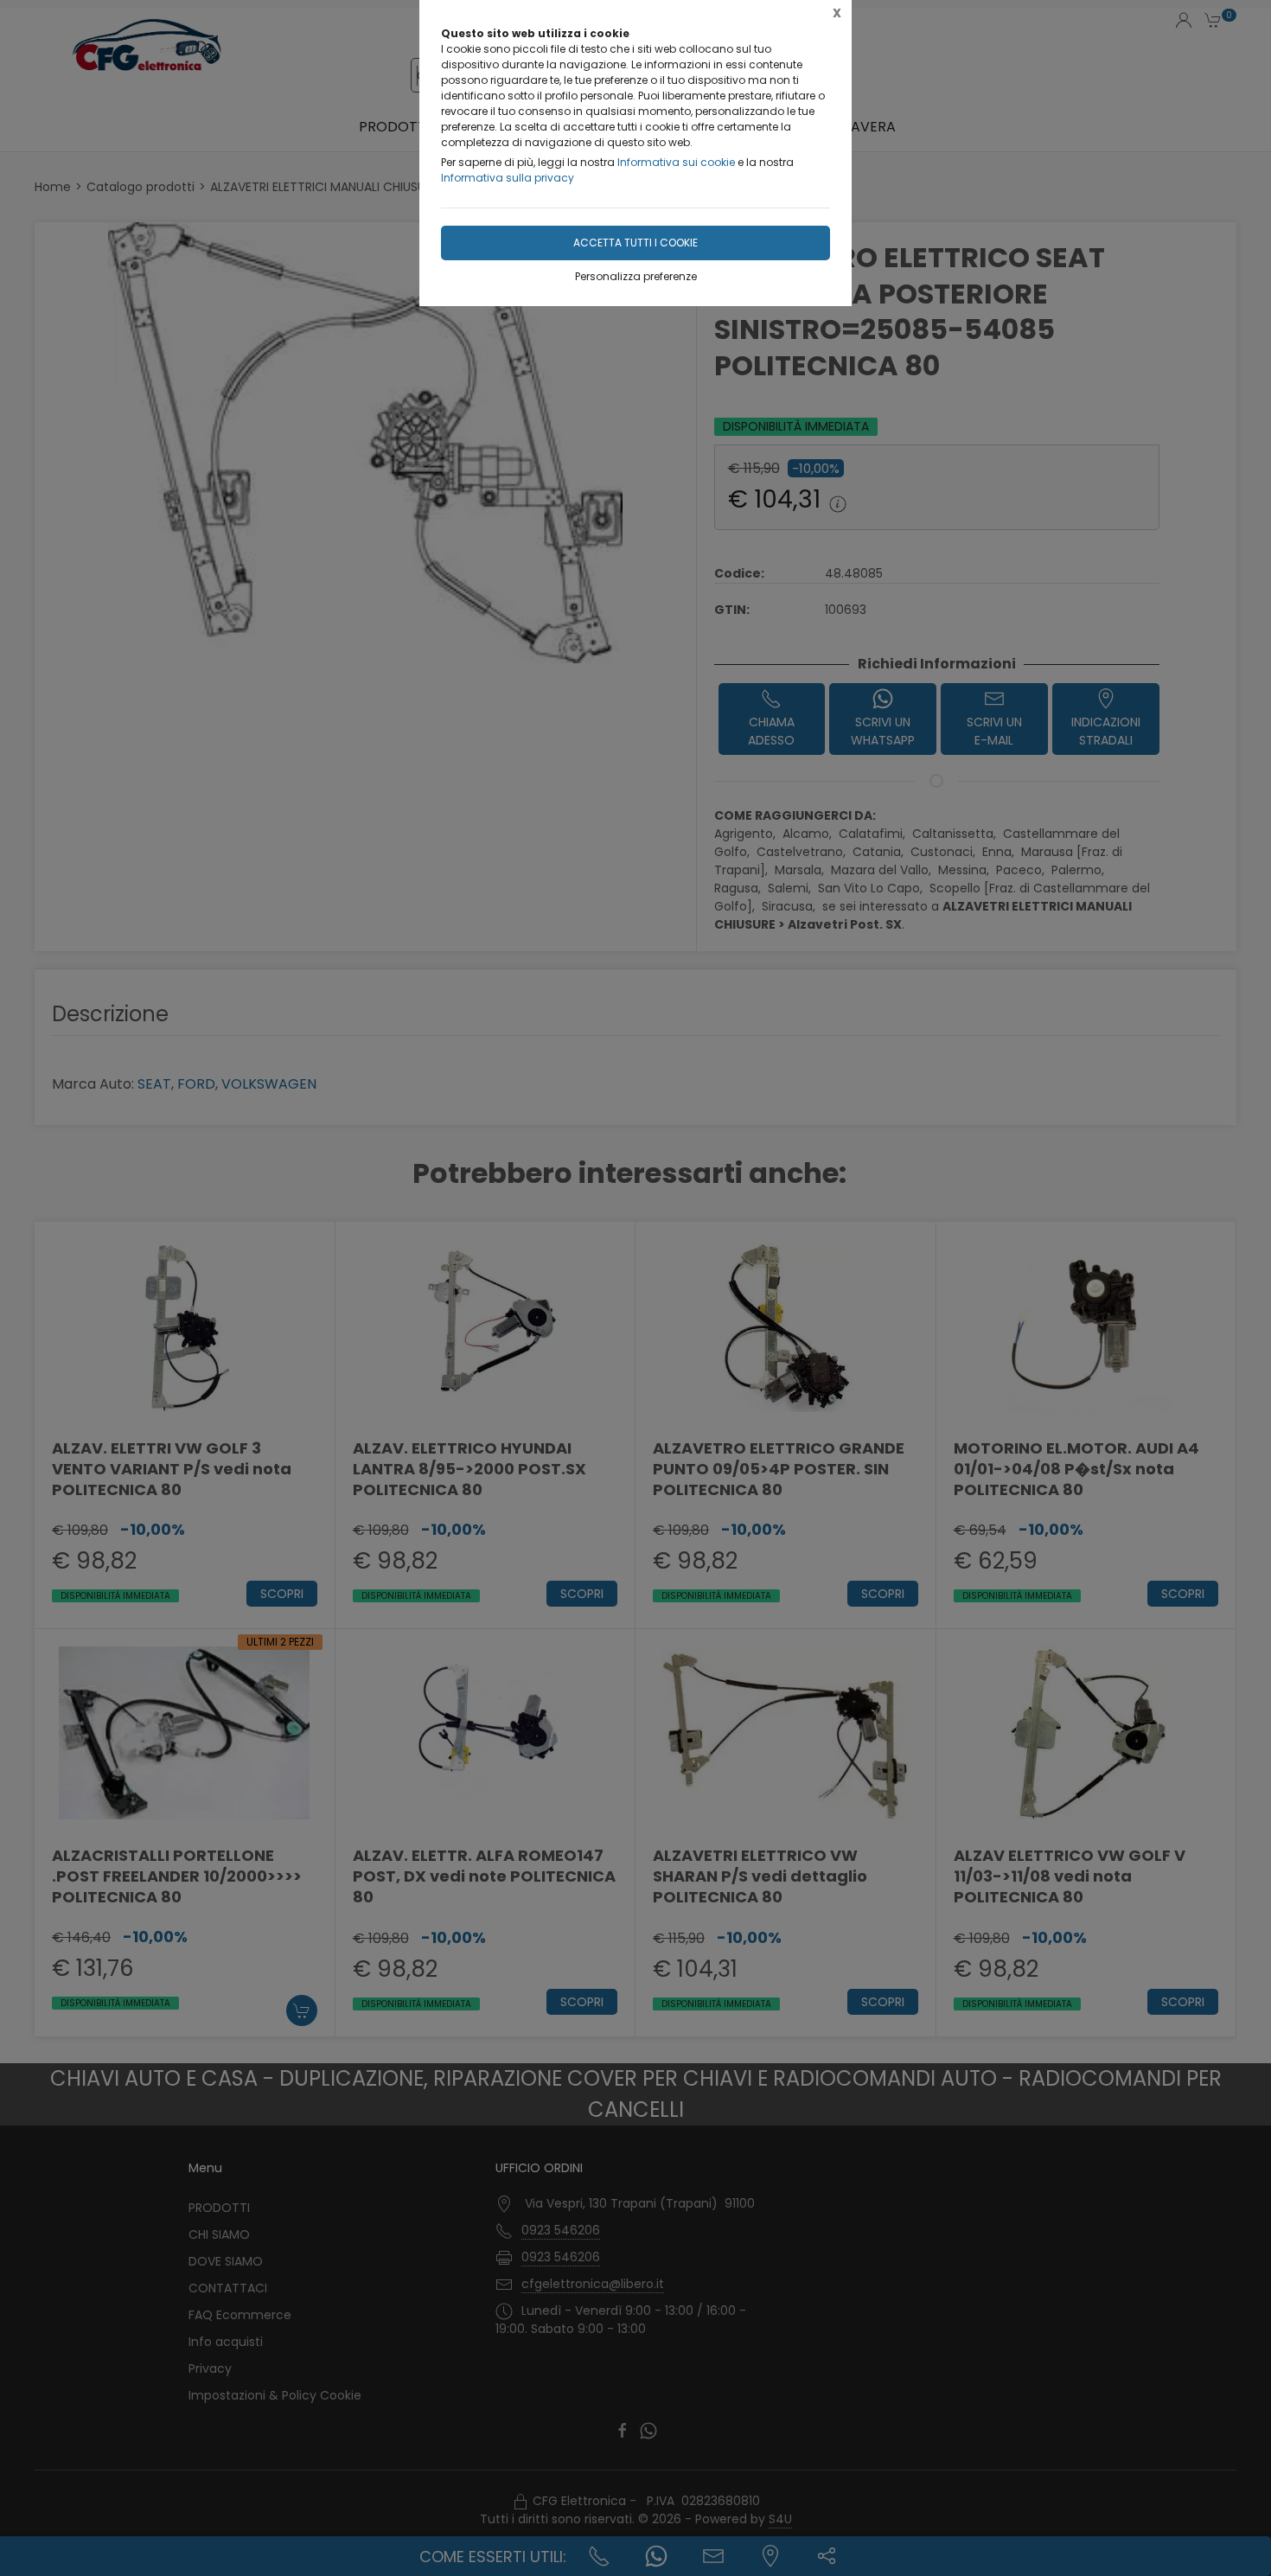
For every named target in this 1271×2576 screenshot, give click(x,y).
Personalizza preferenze (636, 276)
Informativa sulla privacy (508, 178)
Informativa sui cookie (676, 162)
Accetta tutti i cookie (635, 243)
